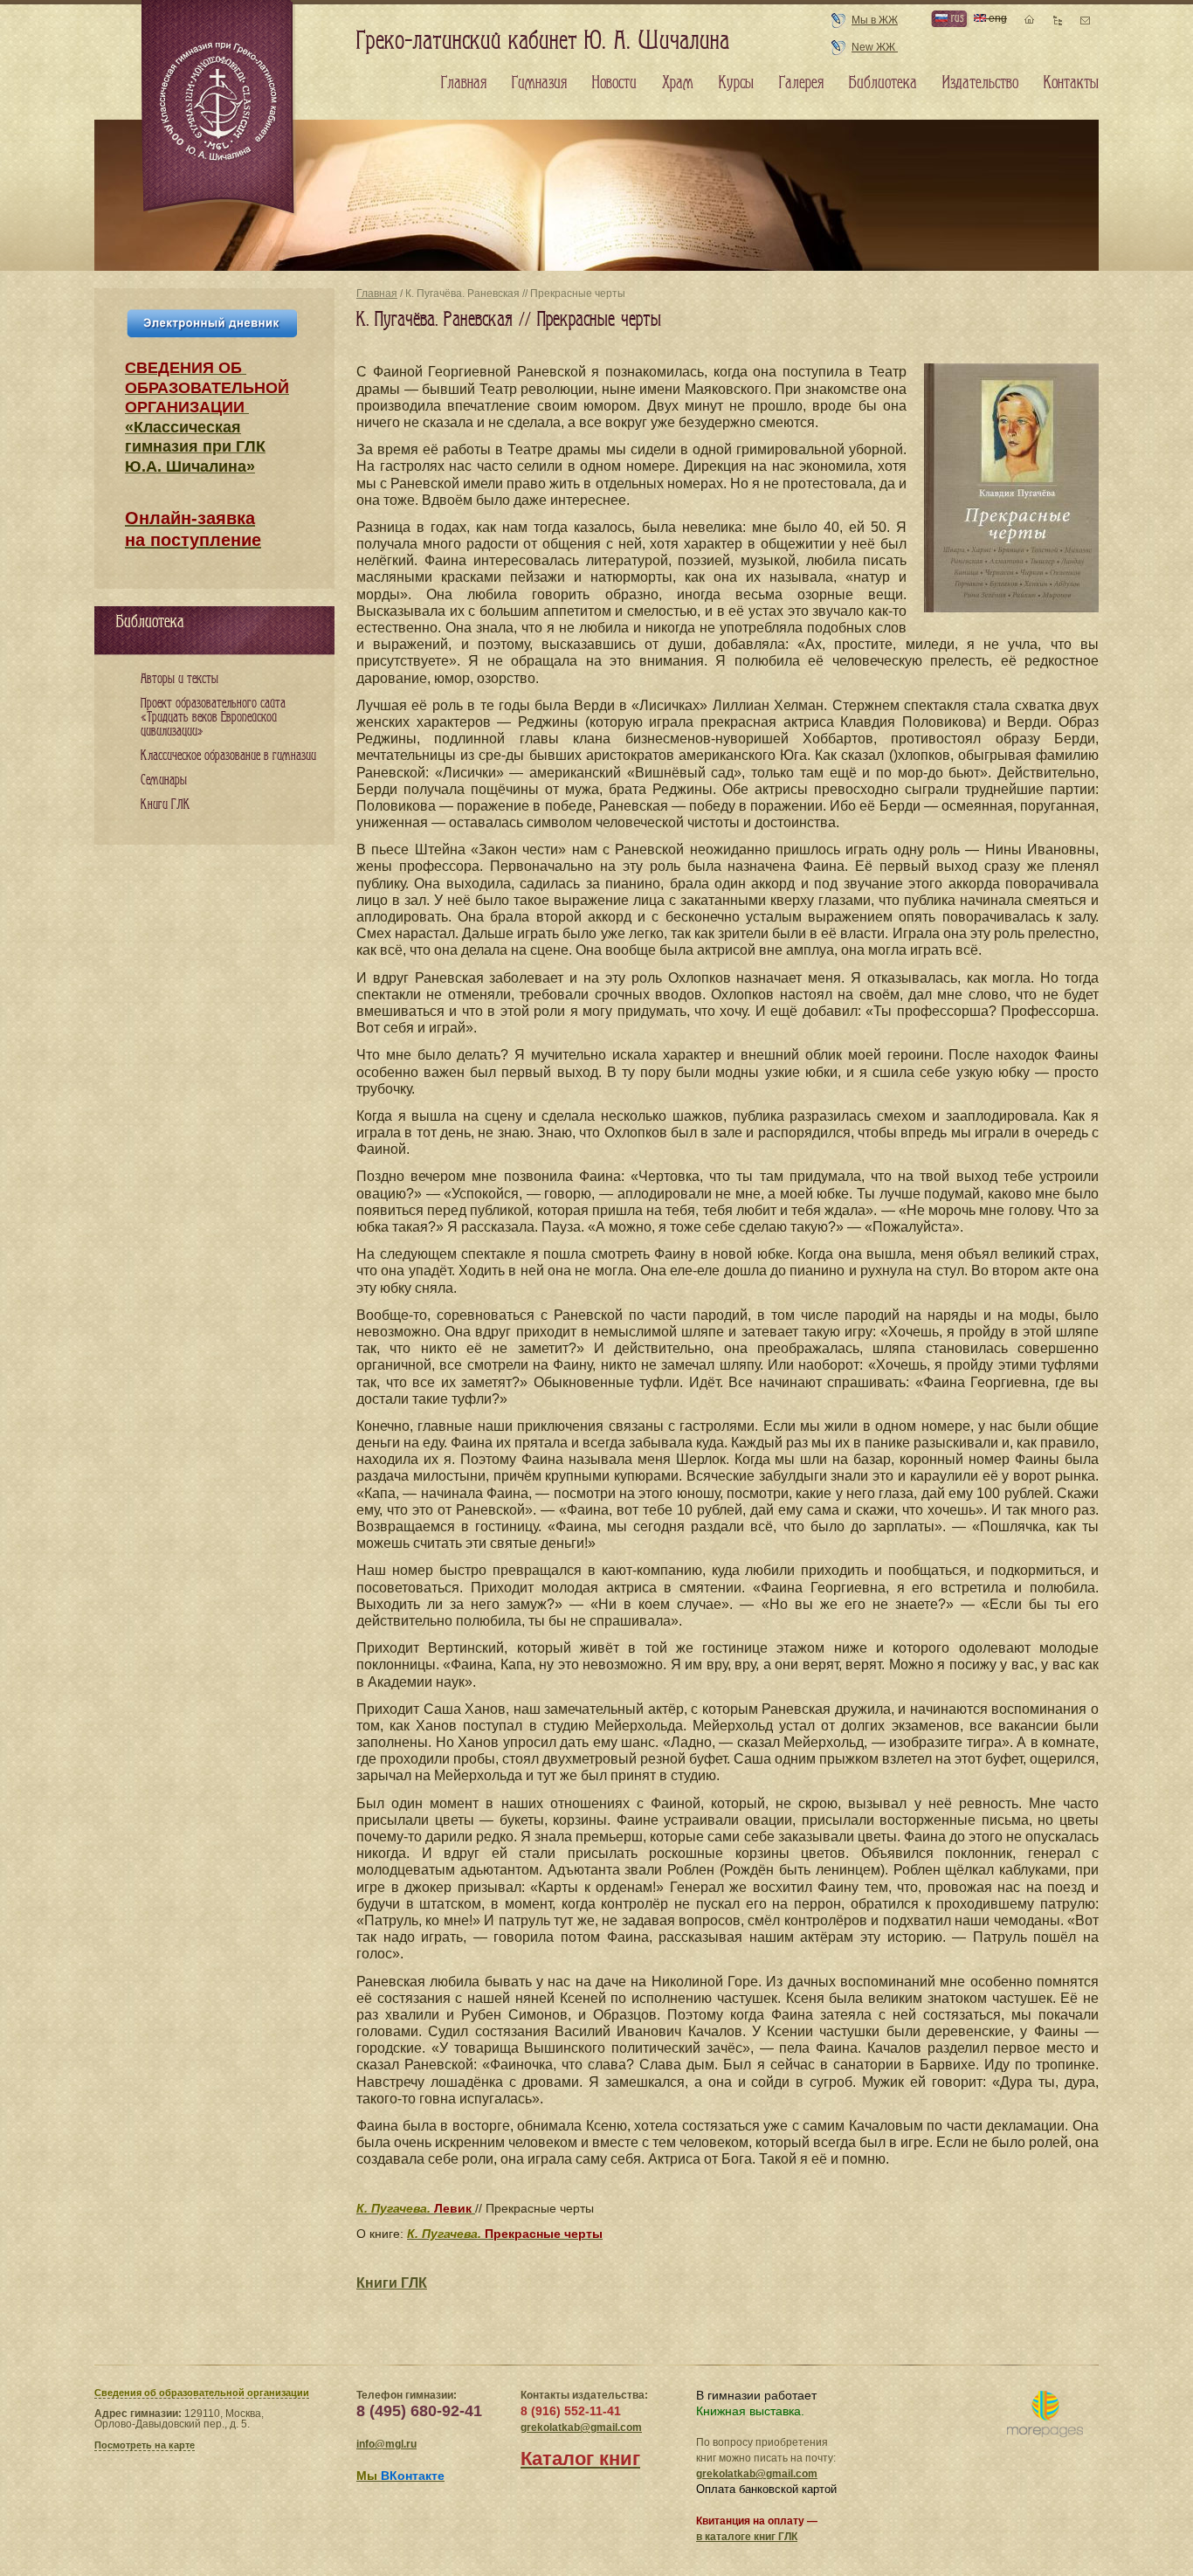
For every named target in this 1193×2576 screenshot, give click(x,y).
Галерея (801, 83)
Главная (377, 294)
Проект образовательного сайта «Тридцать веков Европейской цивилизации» (213, 718)
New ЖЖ (875, 47)
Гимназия (539, 83)
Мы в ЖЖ (875, 20)
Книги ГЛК (392, 2283)
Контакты (1071, 83)
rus (955, 18)
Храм (678, 83)
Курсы (736, 83)
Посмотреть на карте (145, 2445)
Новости (614, 83)
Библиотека (883, 83)
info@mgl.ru (386, 2444)
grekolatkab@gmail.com (581, 2428)
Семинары (164, 780)
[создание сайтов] (1045, 2415)
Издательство (980, 83)
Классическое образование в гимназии (228, 756)
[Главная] (219, 108)
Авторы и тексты (179, 679)
